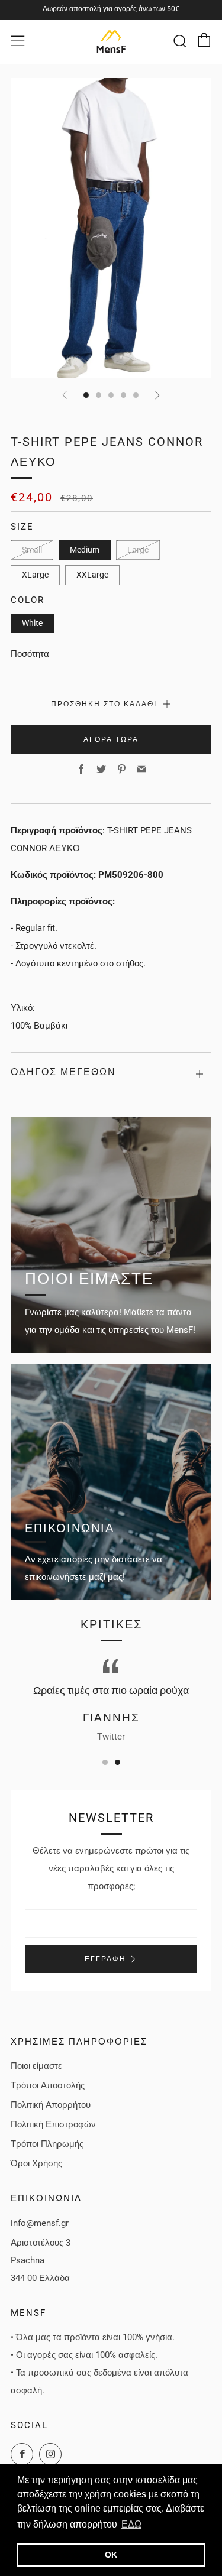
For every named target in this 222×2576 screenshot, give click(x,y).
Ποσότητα (30, 654)
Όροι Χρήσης (36, 2163)
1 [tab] (105, 1762)
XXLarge (92, 575)
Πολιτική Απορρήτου (51, 2105)
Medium (85, 550)
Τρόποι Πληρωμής (47, 2144)
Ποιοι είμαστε (36, 2066)
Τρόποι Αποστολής (48, 2085)
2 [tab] (118, 1762)
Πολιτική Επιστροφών (53, 2124)
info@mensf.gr (40, 2223)
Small (32, 550)
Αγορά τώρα (111, 739)
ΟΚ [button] (111, 2555)
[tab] (86, 395)
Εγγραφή (105, 1959)
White (32, 623)
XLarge (35, 575)
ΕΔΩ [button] (131, 2524)
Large (138, 550)
